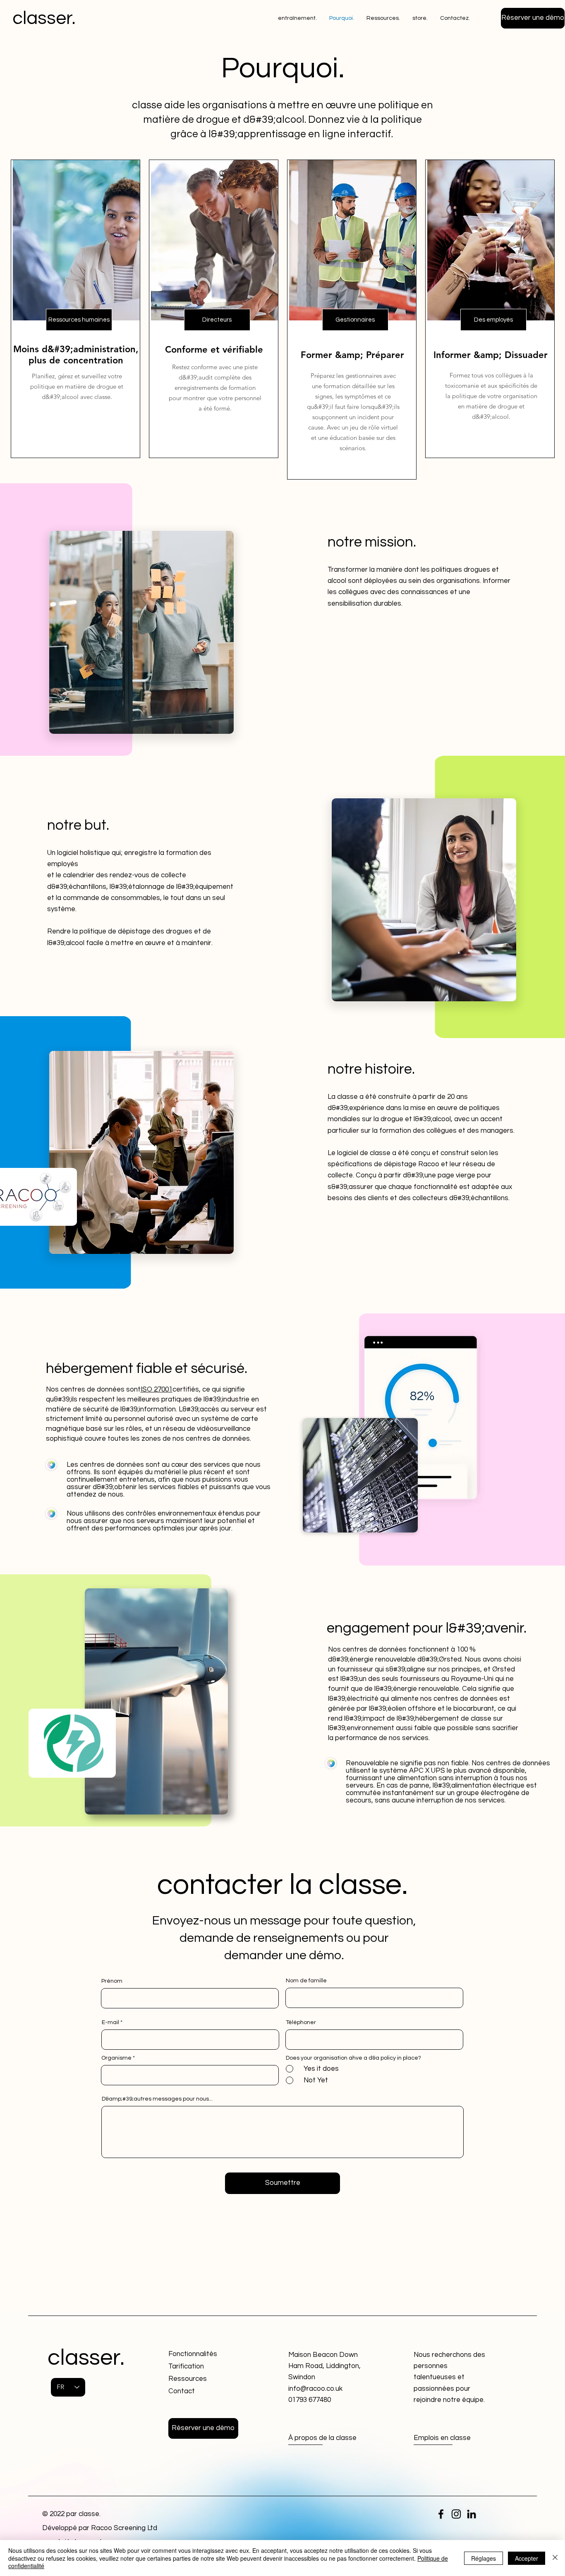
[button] (533, 18)
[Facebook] (441, 2514)
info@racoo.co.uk (315, 2389)
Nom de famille (306, 1981)
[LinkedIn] (472, 2514)
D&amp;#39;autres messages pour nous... (157, 2099)
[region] (75, 309)
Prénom (112, 1981)
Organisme (116, 2058)
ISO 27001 (157, 1389)
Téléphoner (301, 2022)
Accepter (527, 2558)
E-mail (110, 2022)
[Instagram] (456, 2514)
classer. (44, 18)
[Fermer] (555, 2558)
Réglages (484, 2558)
